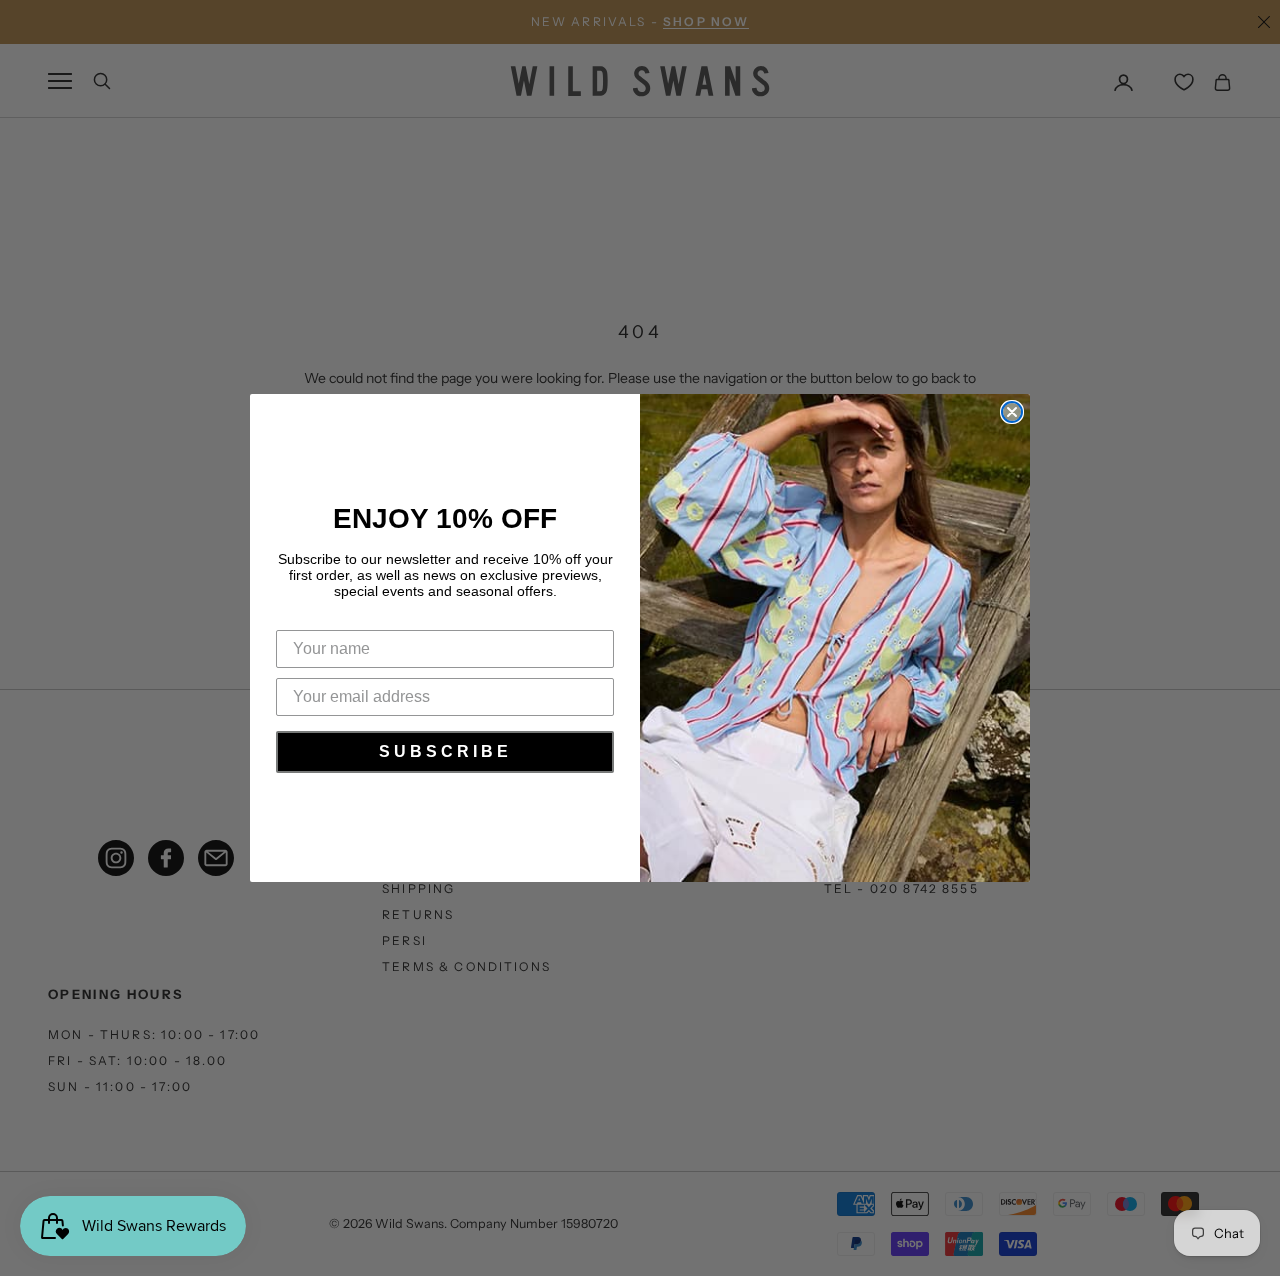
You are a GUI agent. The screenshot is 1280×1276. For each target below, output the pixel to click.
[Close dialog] (1012, 412)
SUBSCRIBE (445, 751)
